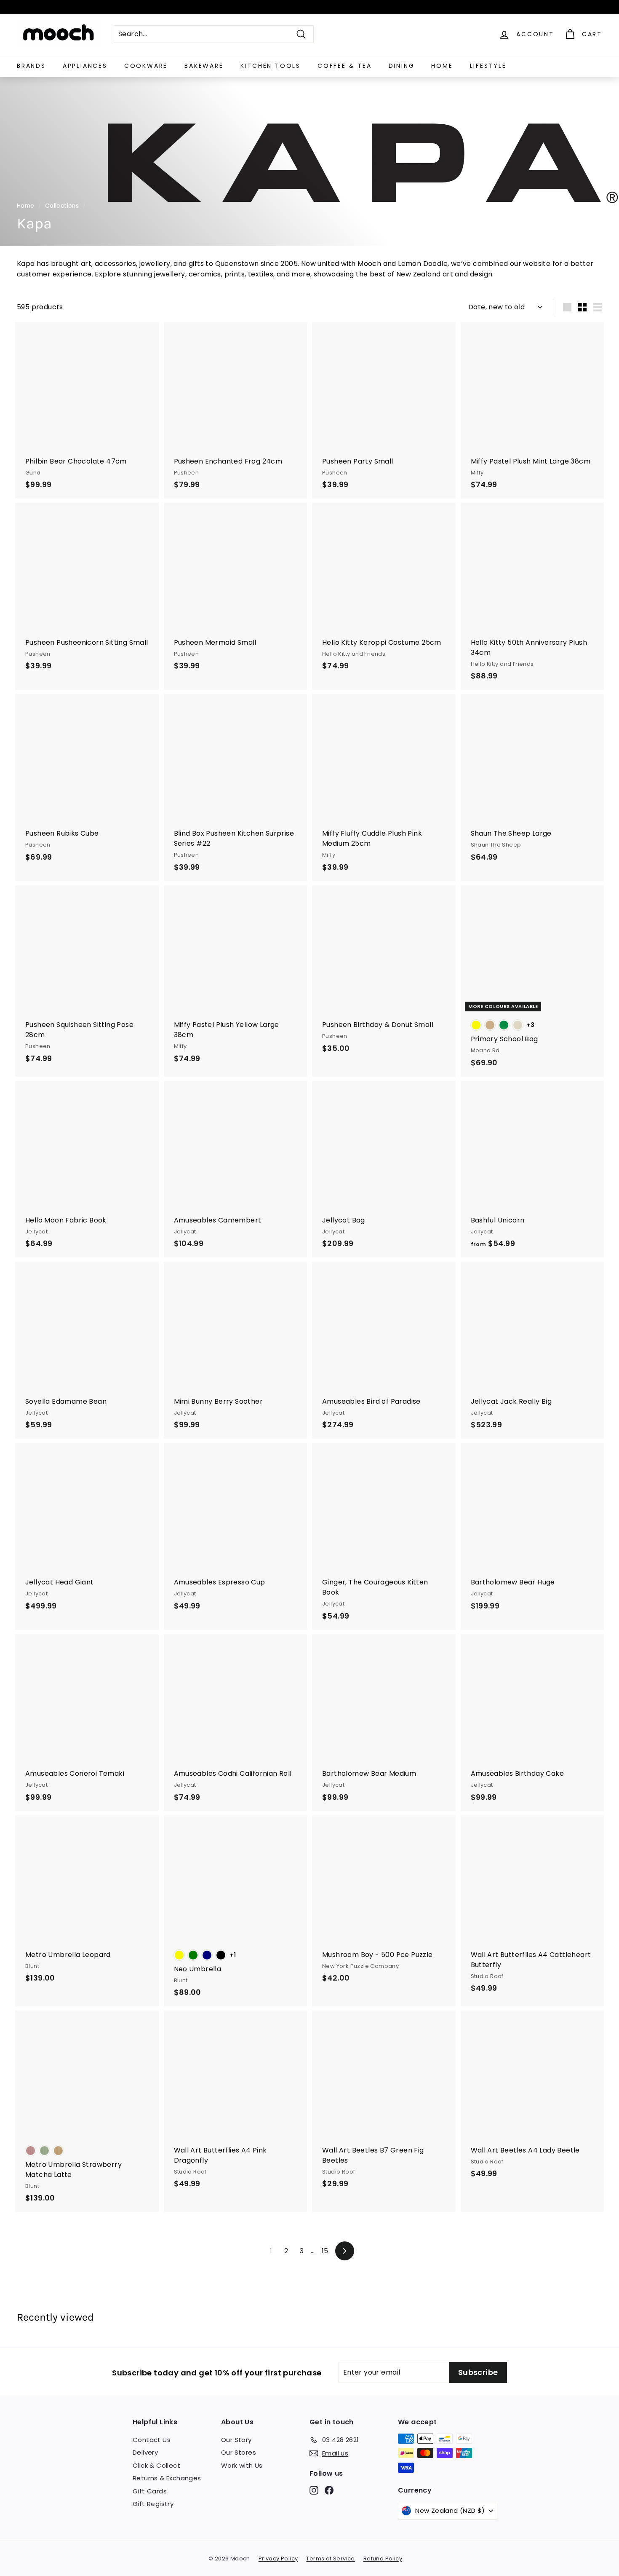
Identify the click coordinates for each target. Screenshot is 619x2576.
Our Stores (239, 2452)
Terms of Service (330, 2559)
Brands (31, 66)
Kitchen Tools (271, 66)
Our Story (236, 2440)
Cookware (146, 66)
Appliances (85, 66)
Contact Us (152, 2440)
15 (325, 2251)
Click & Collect (156, 2465)
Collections (62, 206)
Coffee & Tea (345, 66)
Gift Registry (153, 2504)
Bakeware (204, 66)
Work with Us (242, 2465)
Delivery (145, 2452)
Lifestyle (488, 66)
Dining (402, 66)
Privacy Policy (278, 2559)
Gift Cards (150, 2491)
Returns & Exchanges (167, 2478)
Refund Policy (383, 2559)
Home (442, 66)
